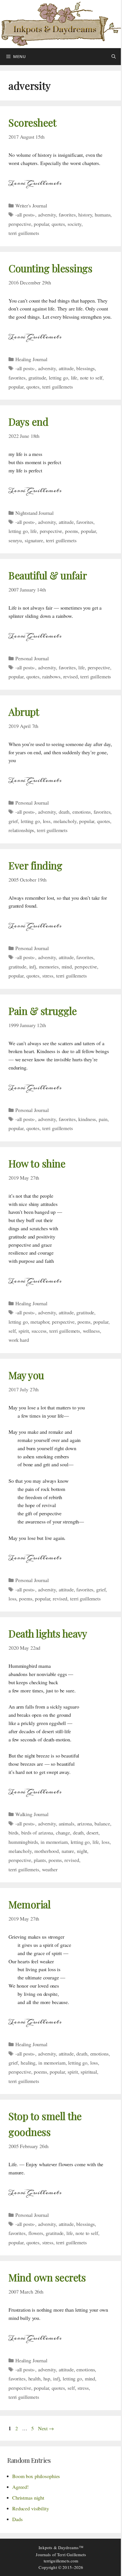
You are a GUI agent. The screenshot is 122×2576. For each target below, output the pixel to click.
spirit (24, 1331)
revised (71, 676)
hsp (47, 2378)
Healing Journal (31, 359)
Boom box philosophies (36, 2476)
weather (50, 1869)
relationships (21, 830)
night (82, 1851)
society (74, 224)
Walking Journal (32, 1814)
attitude (66, 368)
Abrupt (24, 712)
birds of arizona (37, 1833)
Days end (28, 422)
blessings (86, 368)
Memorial (30, 1904)
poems (71, 531)
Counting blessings (50, 268)
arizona (85, 1823)
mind (67, 966)
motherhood (47, 1851)
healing (28, 2063)
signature (34, 540)
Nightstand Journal (34, 513)
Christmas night (28, 2498)
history (85, 215)
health (34, 2378)
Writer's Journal (31, 205)
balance (102, 1823)
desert (92, 1833)
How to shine (37, 1163)
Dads (17, 2519)
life (74, 378)
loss (47, 821)
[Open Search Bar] (114, 57)
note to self (91, 378)
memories (49, 966)
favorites (67, 215)
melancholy (65, 821)
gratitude (37, 378)
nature (68, 1851)
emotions (82, 812)
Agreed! (20, 2487)
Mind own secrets (47, 2277)
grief (13, 821)
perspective (20, 224)
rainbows (51, 676)
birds (13, 1833)
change (63, 1833)
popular (41, 224)
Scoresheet (32, 122)
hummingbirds (23, 1842)
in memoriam (54, 1842)
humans (103, 215)
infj (33, 966)
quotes (58, 224)
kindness (87, 1119)
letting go (58, 378)
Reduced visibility (31, 2508)
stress (48, 976)
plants (40, 1860)
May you (26, 1375)
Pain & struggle (43, 1011)
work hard (19, 1340)
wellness (91, 1331)
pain (103, 1119)
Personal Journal (32, 658)
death (64, 812)
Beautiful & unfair (48, 575)
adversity (47, 215)
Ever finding (35, 865)
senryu (15, 540)
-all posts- (25, 215)
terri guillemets (24, 233)
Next (46, 2428)
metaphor (40, 1322)
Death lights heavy (48, 1633)
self (12, 1331)
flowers (36, 2233)
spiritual (89, 2072)
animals (67, 1823)
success (39, 1331)
